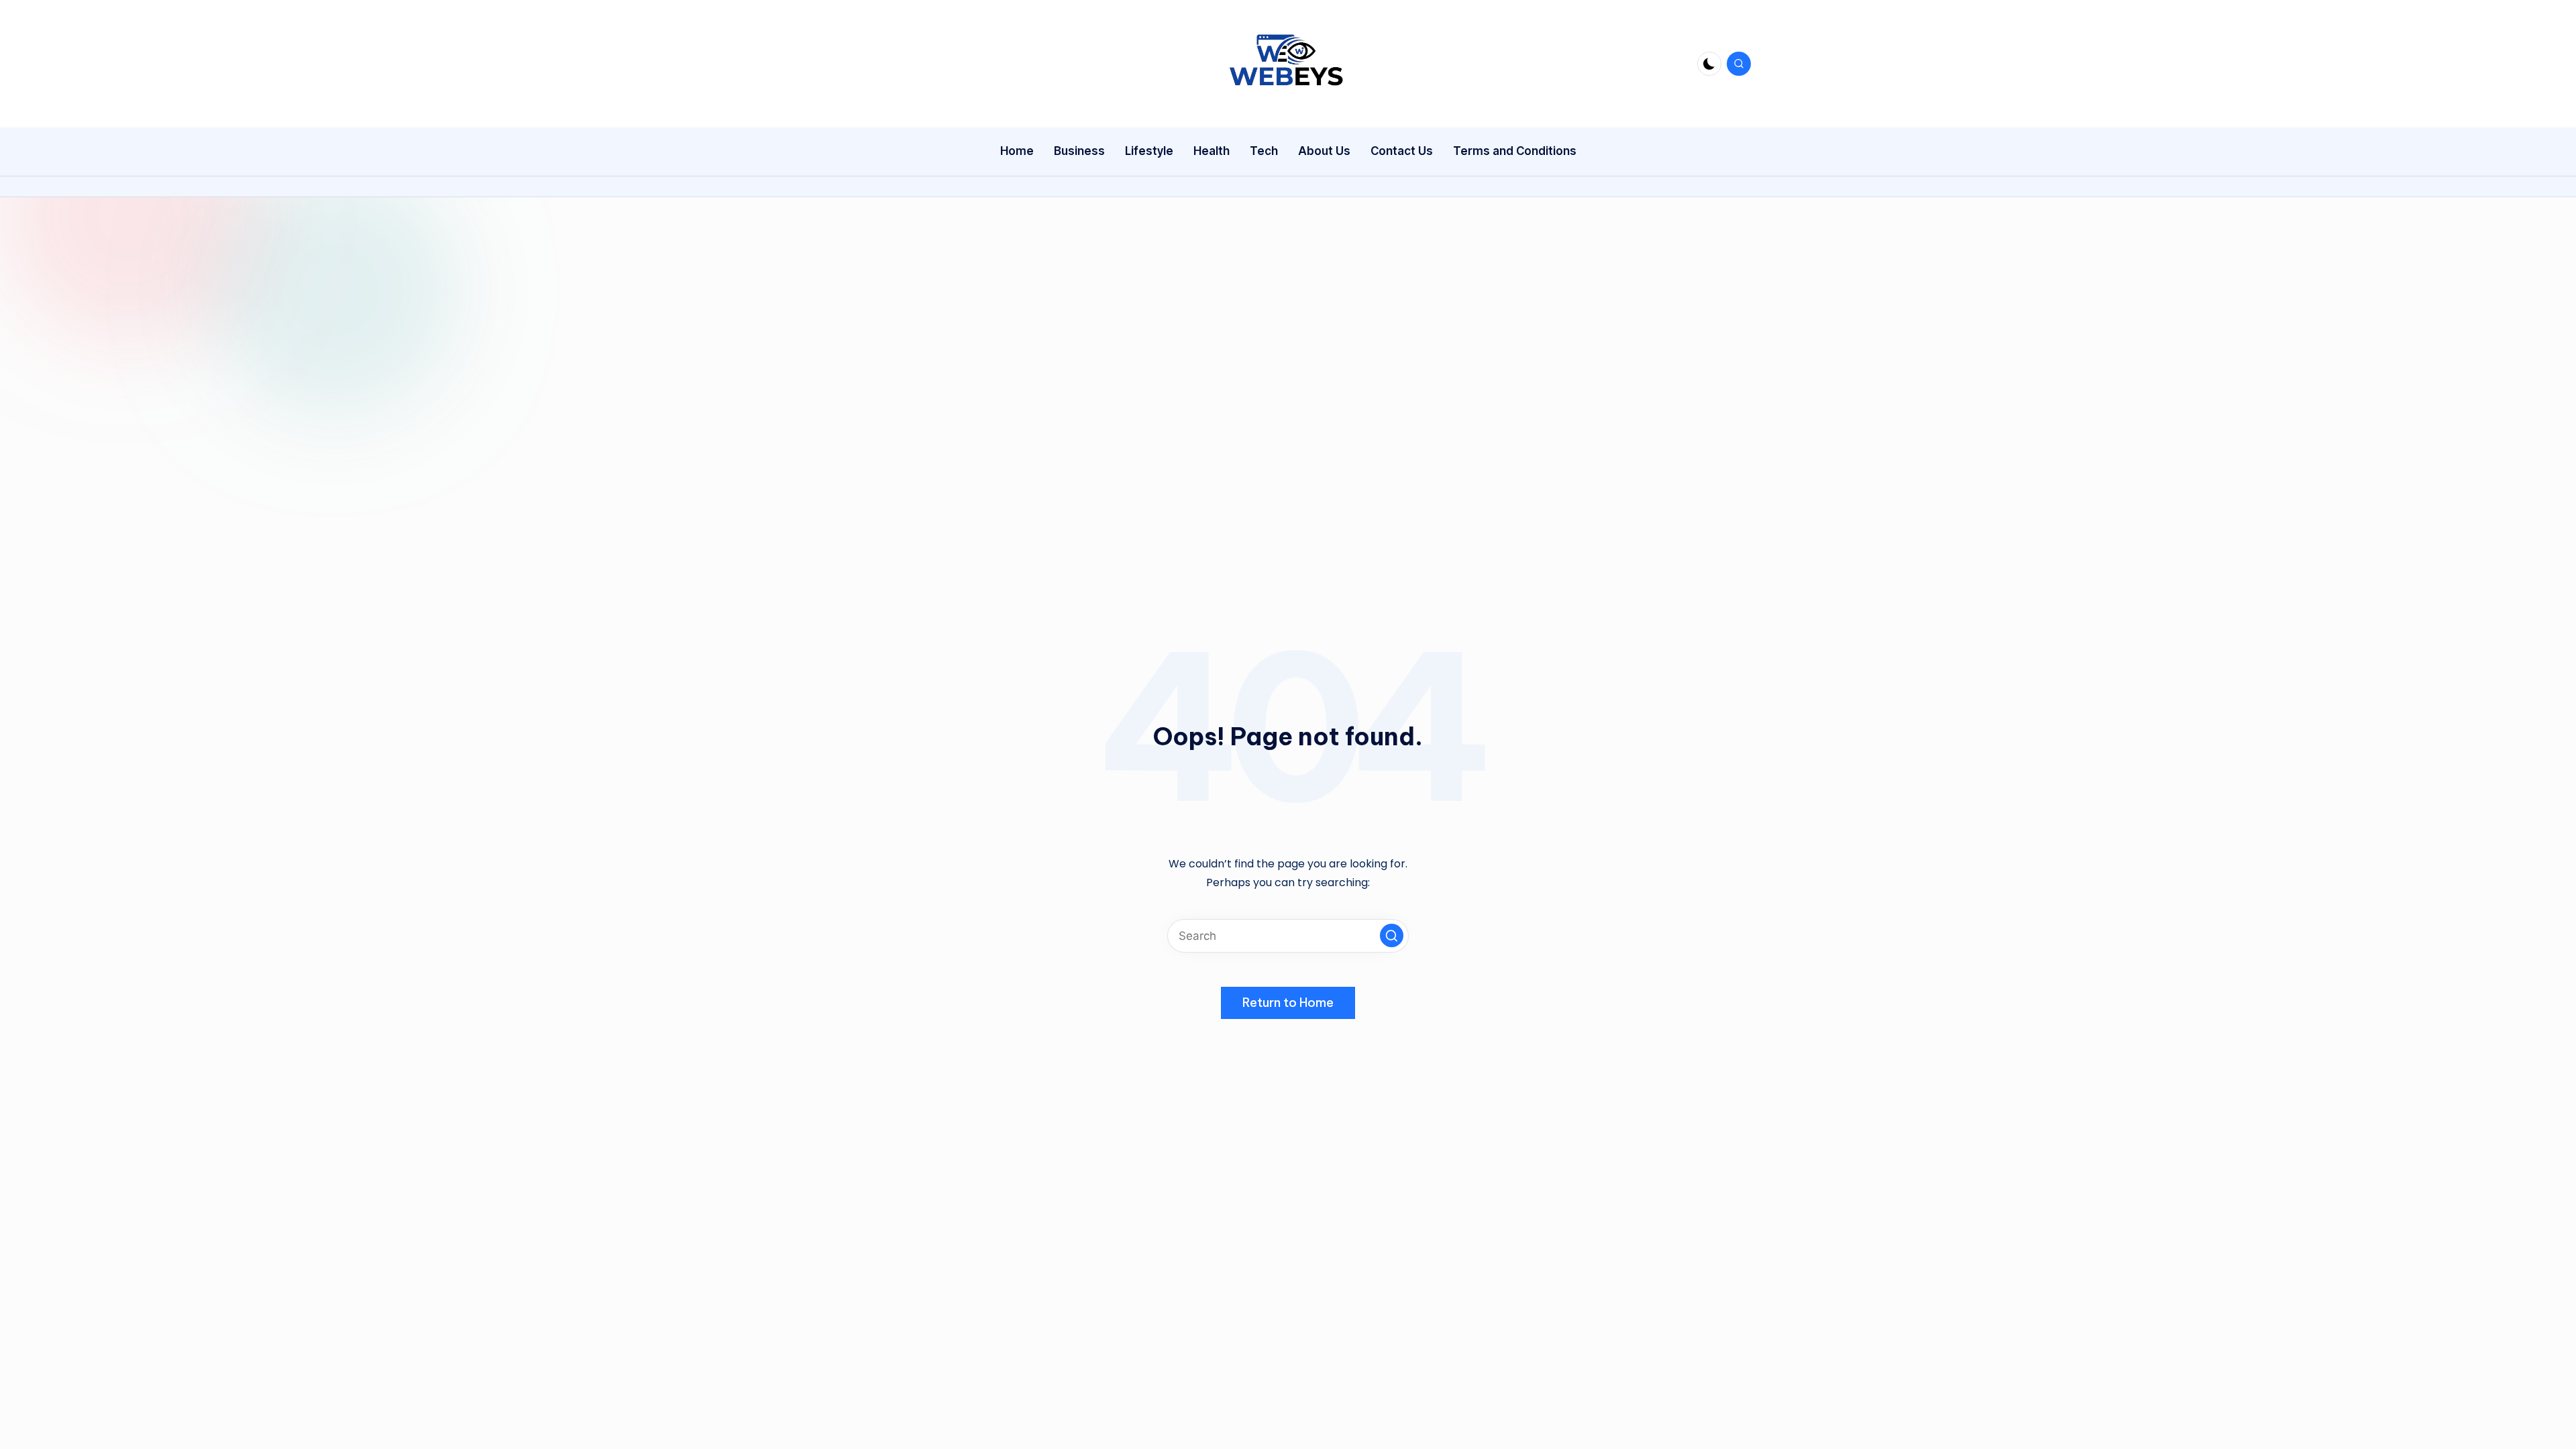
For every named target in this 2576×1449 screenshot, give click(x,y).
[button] (1392, 935)
